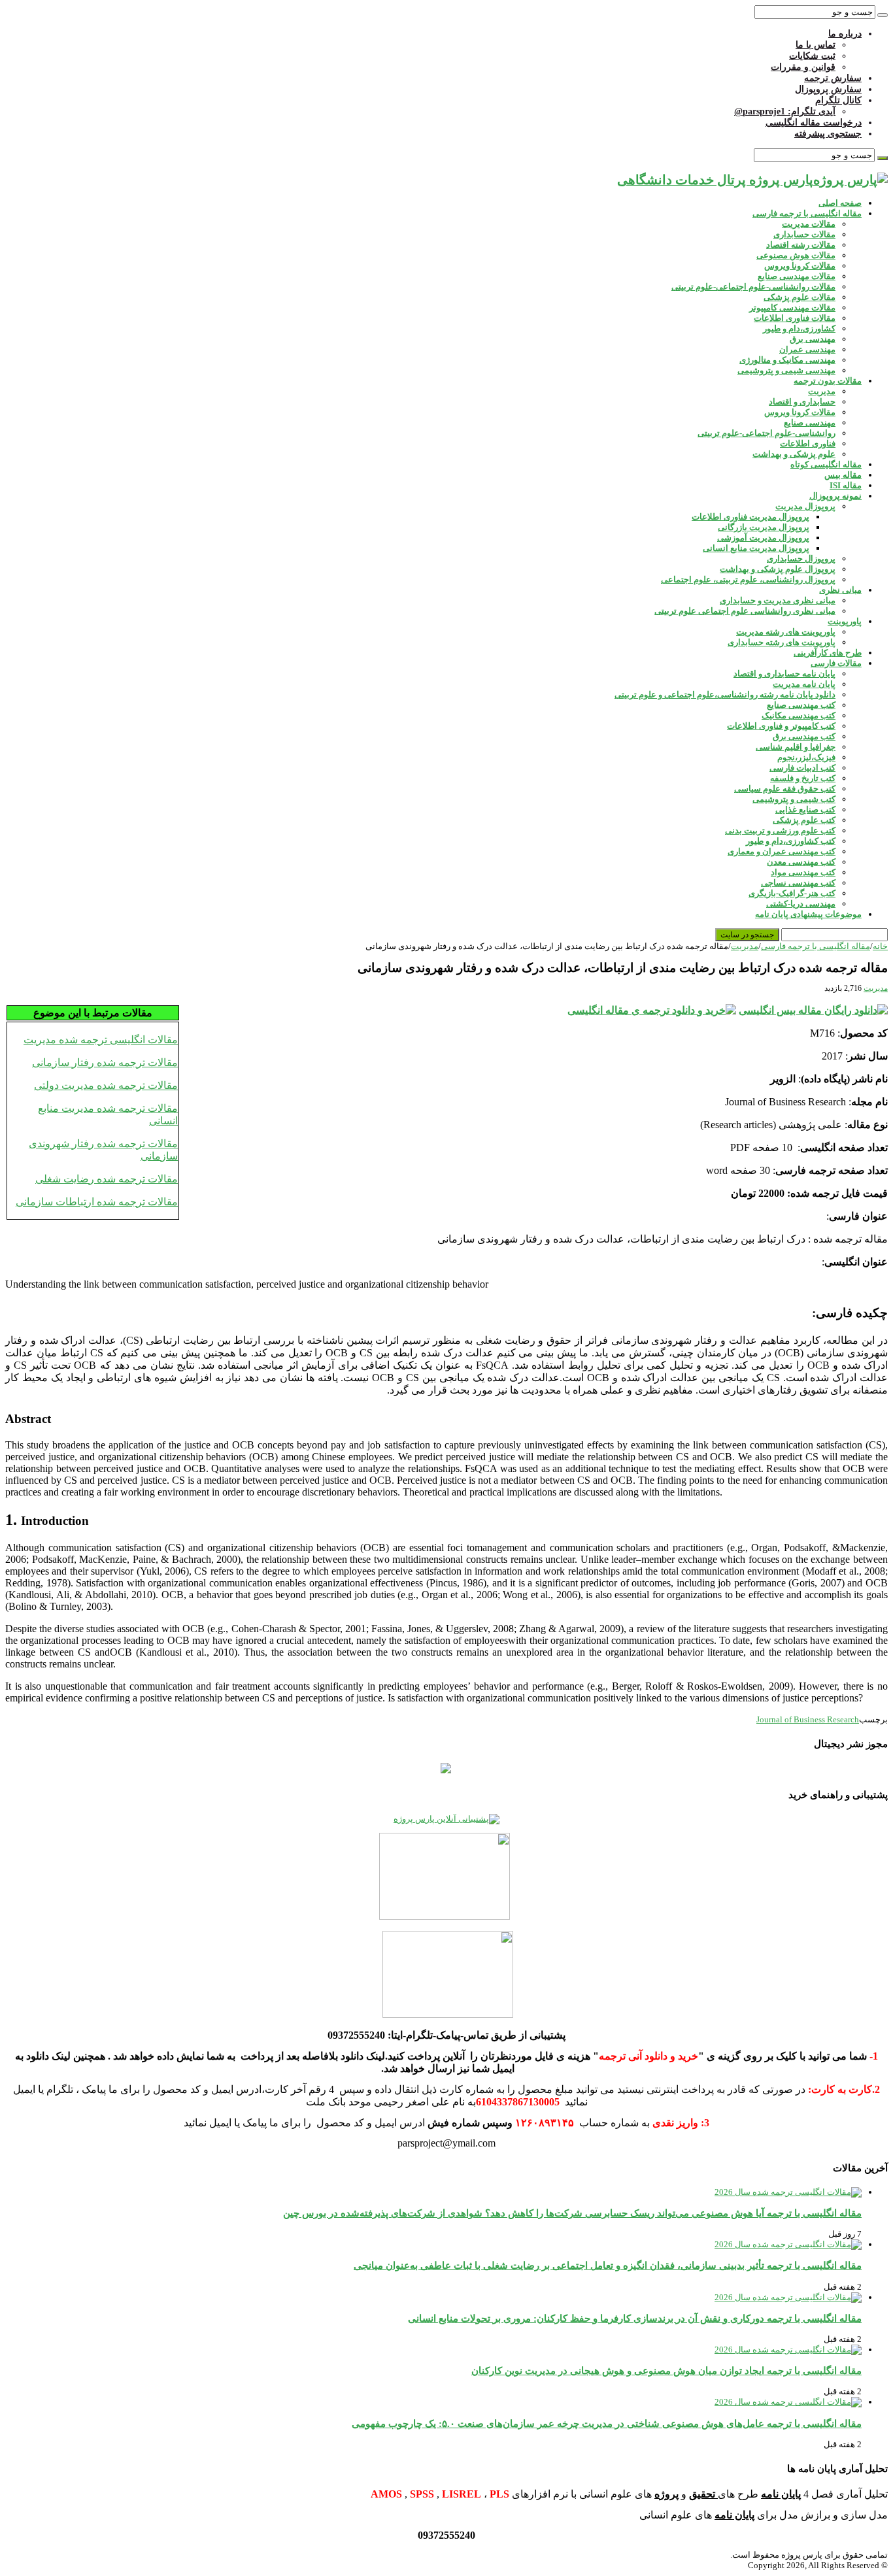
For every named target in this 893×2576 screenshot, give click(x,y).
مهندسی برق (813, 339)
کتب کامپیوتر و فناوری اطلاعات (781, 726)
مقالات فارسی (836, 663)
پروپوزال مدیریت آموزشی (763, 538)
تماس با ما (816, 45)
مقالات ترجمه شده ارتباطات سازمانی (97, 1202)
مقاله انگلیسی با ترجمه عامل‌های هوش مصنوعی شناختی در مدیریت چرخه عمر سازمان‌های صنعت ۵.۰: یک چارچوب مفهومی (607, 2423)
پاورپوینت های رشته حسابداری (782, 642)
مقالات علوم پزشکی (800, 297)
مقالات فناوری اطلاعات (795, 318)
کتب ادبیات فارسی (802, 768)
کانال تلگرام (838, 100)
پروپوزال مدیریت (805, 506)
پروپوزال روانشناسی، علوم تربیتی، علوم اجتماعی (748, 579)
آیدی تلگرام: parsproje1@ (785, 111)
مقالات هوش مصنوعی (796, 255)
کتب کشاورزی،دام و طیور (791, 841)
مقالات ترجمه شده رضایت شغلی (107, 1179)
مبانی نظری (840, 590)
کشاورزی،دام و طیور (799, 328)
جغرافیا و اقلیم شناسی (796, 747)
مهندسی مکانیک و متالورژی (787, 360)
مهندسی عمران (807, 349)
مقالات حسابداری (804, 234)
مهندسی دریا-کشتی (801, 904)
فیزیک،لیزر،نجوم (806, 757)
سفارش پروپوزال (828, 89)
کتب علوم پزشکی (804, 820)
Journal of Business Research (808, 1719)
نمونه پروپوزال (835, 496)
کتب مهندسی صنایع (801, 705)
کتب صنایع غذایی (805, 810)
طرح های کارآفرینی (828, 653)
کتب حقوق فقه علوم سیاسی (785, 789)
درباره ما (845, 34)
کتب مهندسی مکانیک (799, 715)
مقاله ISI (846, 485)
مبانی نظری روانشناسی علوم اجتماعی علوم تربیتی (745, 611)
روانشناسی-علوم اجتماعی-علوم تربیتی (767, 433)
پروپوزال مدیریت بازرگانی (764, 527)
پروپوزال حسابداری (801, 559)
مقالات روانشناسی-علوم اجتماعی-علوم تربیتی (753, 287)
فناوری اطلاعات (808, 443)
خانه (880, 946)
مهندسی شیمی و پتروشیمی (786, 370)
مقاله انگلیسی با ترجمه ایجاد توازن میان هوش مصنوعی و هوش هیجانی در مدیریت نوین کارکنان (666, 2370)
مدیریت (822, 391)
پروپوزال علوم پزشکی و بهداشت (778, 569)
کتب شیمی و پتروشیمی (794, 799)
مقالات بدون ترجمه (828, 381)
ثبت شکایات (812, 56)
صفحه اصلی (840, 203)
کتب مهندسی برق (804, 736)
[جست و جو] (883, 15)
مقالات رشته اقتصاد (801, 245)
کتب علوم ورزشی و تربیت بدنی (780, 830)
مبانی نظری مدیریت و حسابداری (778, 600)
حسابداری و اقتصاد (802, 402)
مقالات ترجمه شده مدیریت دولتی (106, 1085)
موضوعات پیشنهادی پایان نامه (808, 914)
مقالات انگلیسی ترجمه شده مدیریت (101, 1040)
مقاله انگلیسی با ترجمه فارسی (807, 213)
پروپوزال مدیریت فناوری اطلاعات (750, 517)
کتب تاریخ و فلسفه (803, 778)
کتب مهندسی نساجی (798, 883)
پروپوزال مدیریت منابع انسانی (756, 548)
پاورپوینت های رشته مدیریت (786, 632)
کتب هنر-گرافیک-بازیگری (792, 893)
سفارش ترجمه (833, 78)
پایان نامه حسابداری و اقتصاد (784, 674)
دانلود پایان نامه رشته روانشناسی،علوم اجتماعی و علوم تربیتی (725, 694)
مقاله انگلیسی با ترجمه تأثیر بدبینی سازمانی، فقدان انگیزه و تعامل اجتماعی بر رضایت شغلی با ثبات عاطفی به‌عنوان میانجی (608, 2265)
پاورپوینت (845, 621)
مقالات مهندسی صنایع (797, 276)
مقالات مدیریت (809, 224)
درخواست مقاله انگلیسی (814, 123)
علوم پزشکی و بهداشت (794, 454)
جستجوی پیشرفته (828, 134)
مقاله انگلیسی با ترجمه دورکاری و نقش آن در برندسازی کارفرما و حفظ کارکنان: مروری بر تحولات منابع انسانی (635, 2318)
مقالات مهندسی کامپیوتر (792, 308)
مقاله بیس (843, 475)
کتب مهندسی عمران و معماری (782, 851)
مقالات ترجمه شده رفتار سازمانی (105, 1062)
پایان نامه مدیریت (804, 684)
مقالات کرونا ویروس (800, 266)
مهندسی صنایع (810, 423)
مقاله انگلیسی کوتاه (826, 464)
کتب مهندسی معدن (801, 862)
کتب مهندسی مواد (803, 872)
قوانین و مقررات (803, 67)
